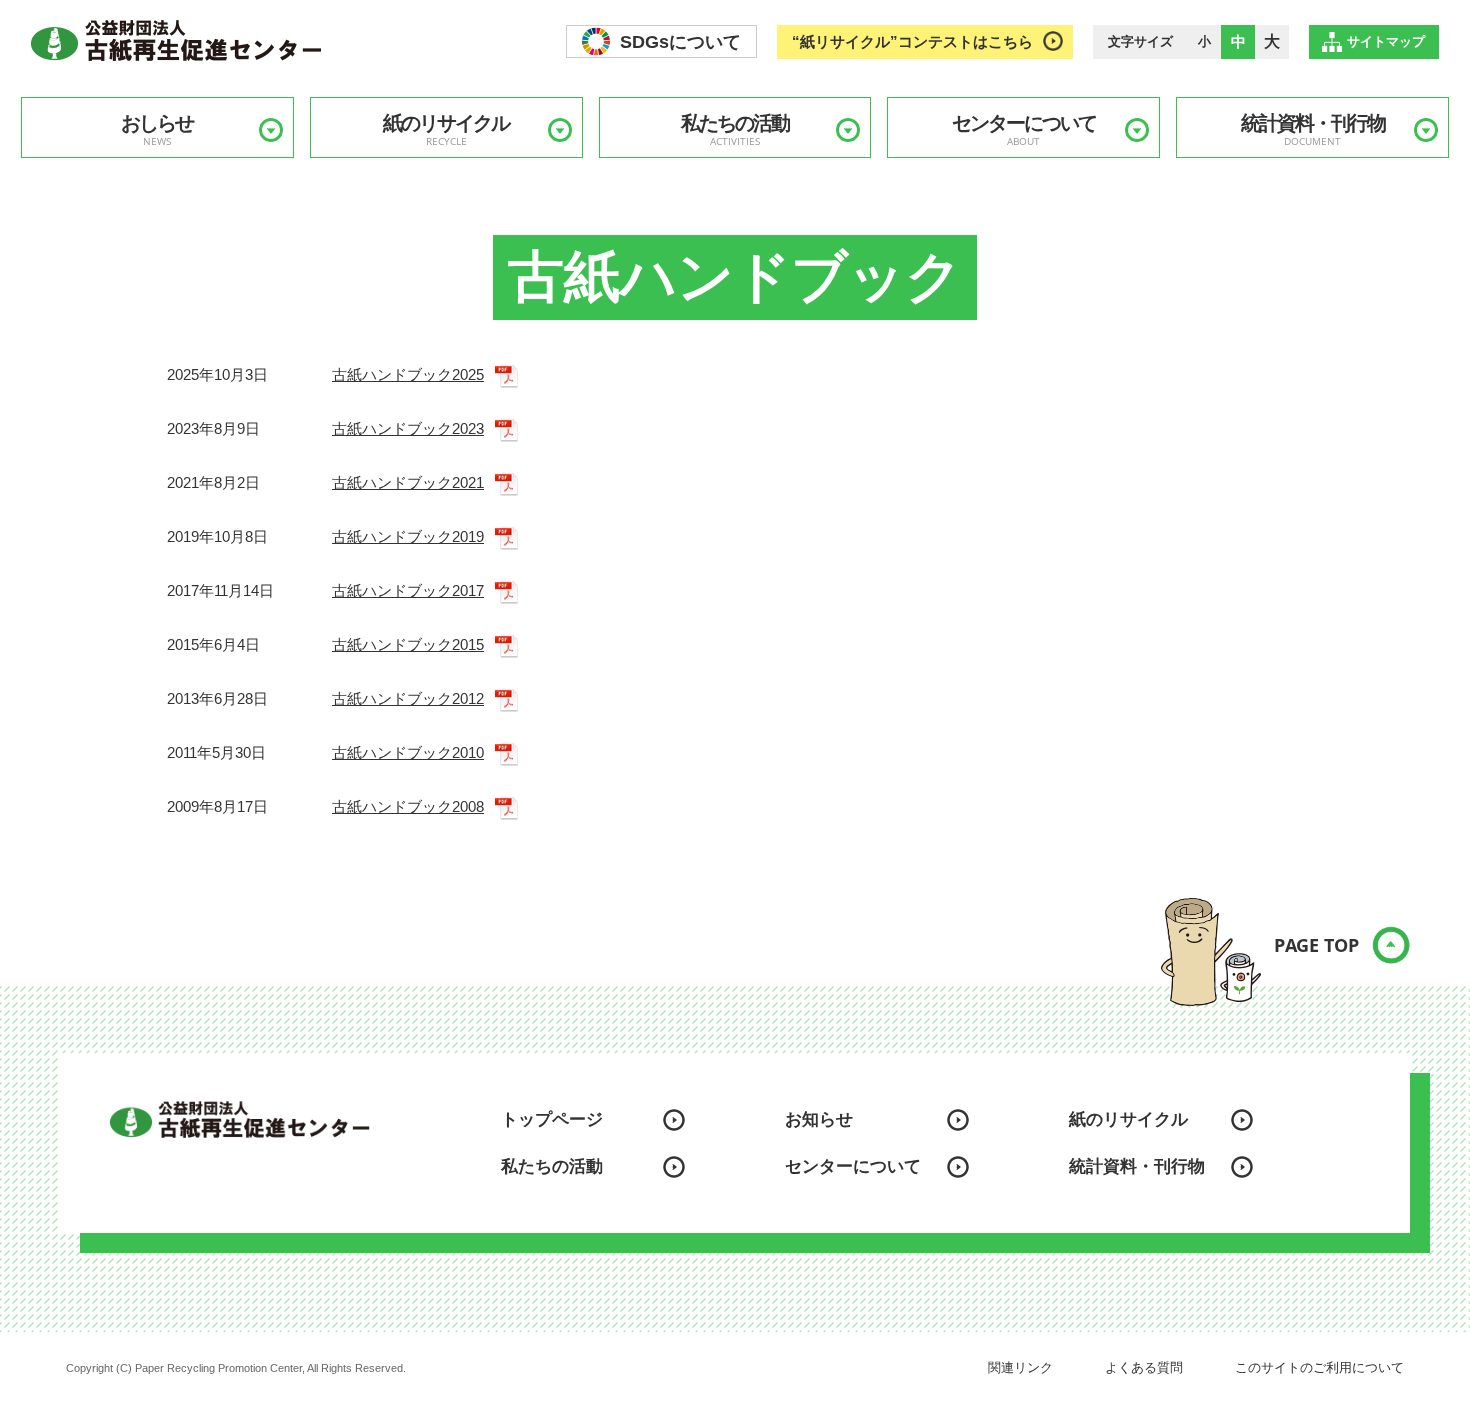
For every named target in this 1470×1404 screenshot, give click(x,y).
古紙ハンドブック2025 (408, 374)
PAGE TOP (1316, 945)
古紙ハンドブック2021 (408, 482)
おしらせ (157, 130)
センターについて (1024, 130)
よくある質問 (1144, 1367)
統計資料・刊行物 (1313, 130)
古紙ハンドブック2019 (408, 536)
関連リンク (1020, 1367)
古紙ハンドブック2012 (408, 698)
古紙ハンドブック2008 (408, 806)
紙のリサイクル (446, 130)
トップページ (552, 1119)
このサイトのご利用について (1319, 1367)
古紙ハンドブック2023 (408, 428)
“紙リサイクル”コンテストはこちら (912, 41)
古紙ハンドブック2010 (408, 752)
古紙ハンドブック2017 (408, 590)
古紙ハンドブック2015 (408, 644)
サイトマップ (1386, 41)
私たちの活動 (735, 130)
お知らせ (819, 1119)
